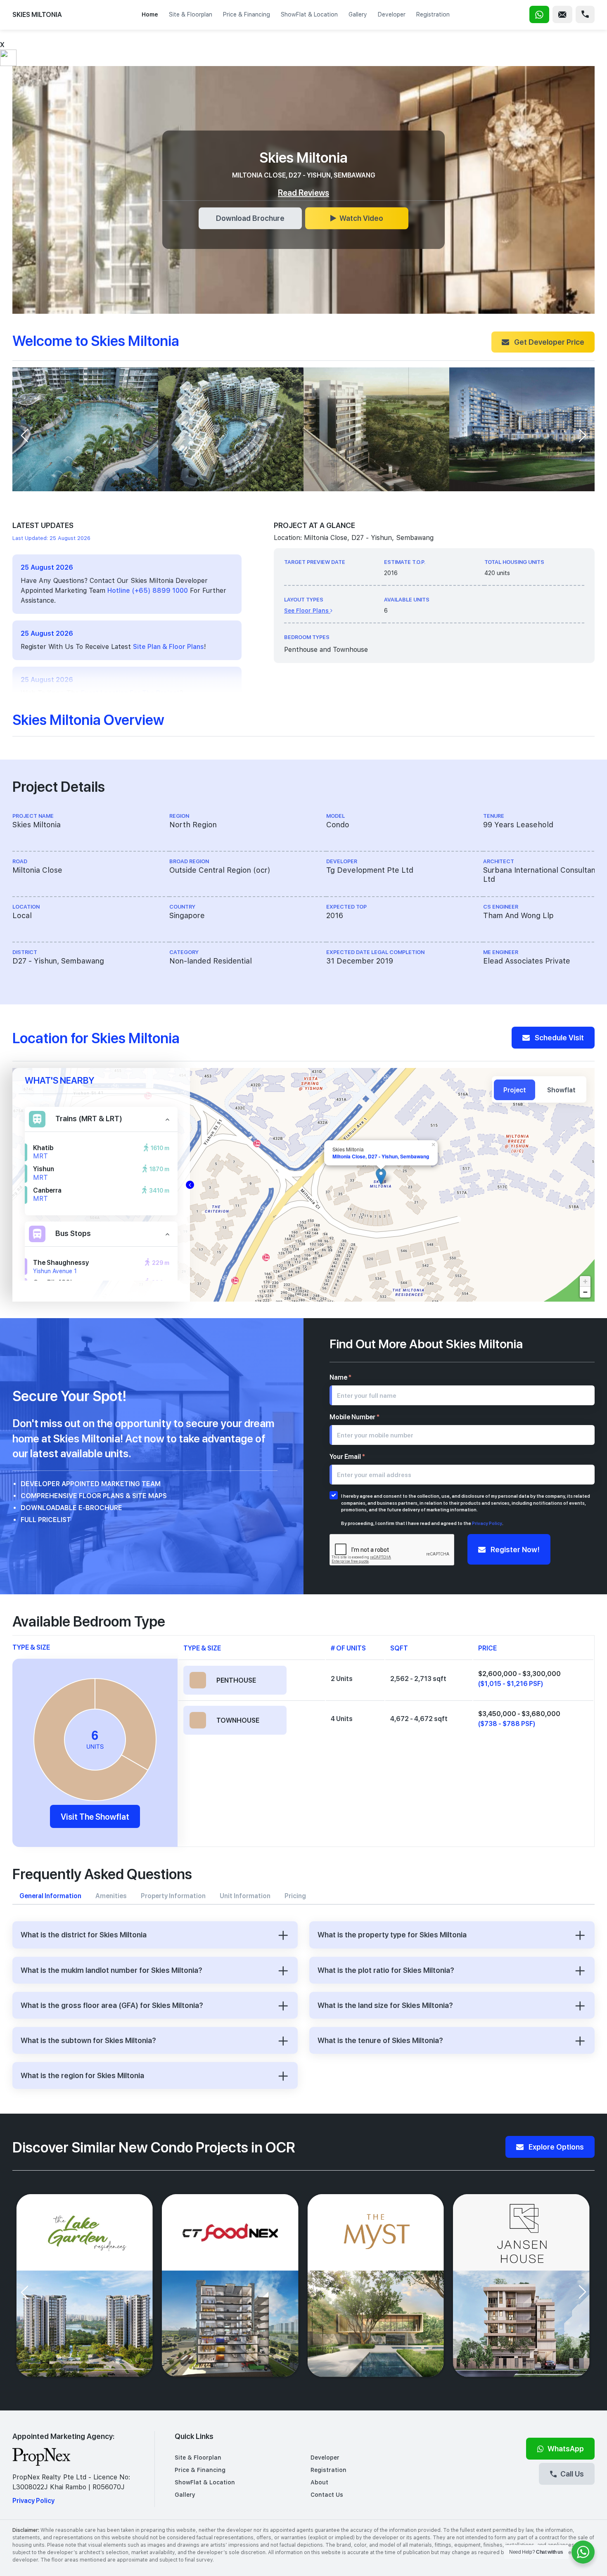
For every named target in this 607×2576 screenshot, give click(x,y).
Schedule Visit (558, 1037)
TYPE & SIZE (31, 1647)
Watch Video (361, 218)
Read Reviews (303, 193)
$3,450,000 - (519, 1718)
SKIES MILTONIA (37, 14)
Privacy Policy (487, 1523)
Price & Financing (247, 14)
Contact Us (327, 2495)
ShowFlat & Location (309, 14)
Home (150, 14)
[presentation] (24, 436)
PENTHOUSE (236, 1680)
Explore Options (555, 2147)
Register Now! (514, 1549)
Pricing (295, 1895)
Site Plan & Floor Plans (168, 647)
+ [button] (585, 1281)
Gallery (358, 14)
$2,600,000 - (519, 1678)
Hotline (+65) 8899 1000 (148, 591)
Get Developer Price (548, 342)
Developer (392, 14)
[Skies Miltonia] (381, 1176)
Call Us (572, 2474)
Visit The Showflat (95, 1816)
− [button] (585, 1292)
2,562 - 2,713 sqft (418, 1678)
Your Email (347, 1456)
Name (340, 1377)
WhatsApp (566, 2448)
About (319, 2482)
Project (515, 1090)
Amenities (111, 1895)
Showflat (561, 1090)
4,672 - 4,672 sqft (419, 1718)
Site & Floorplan (191, 14)
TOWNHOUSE (238, 1720)
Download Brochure (250, 218)
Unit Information (245, 1895)
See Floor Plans (307, 611)
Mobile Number (354, 1417)
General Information (50, 1895)
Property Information (173, 1895)
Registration (433, 14)
